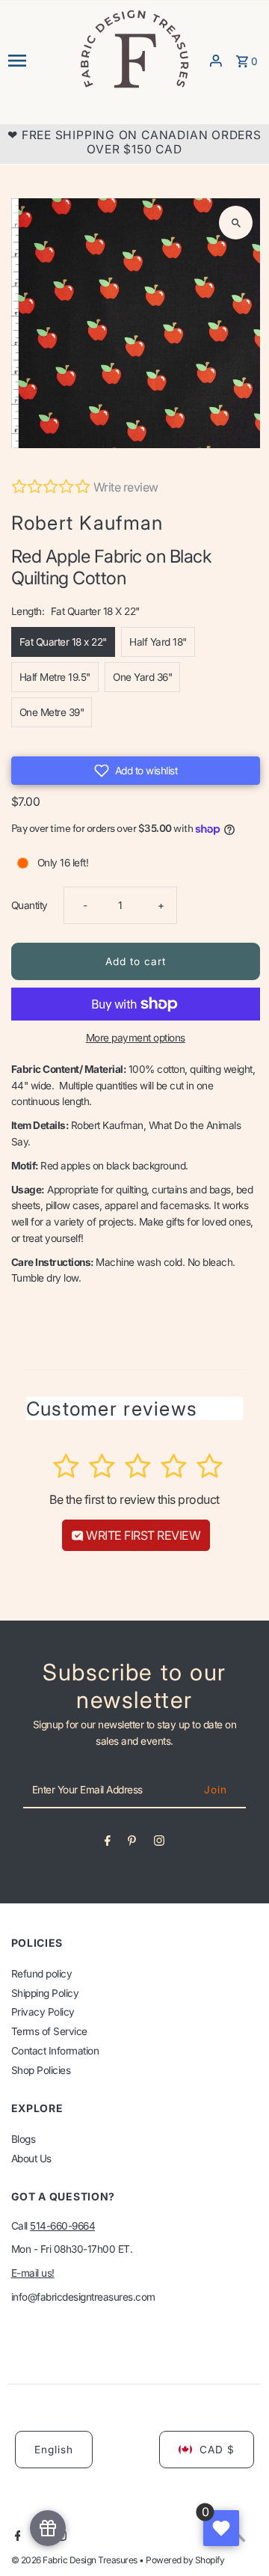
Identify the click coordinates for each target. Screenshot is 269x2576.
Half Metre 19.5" (55, 677)
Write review (126, 487)
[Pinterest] (132, 1844)
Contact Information (55, 2051)
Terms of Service (49, 2031)
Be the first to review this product (134, 1499)
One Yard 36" (142, 677)
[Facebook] (108, 1844)
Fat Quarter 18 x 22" (63, 642)
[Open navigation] (38, 61)
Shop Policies (41, 2070)
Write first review (142, 1535)
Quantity (30, 905)
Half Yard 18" (158, 642)
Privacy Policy (43, 2012)
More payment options (136, 1038)
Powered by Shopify (185, 2560)
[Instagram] (159, 1844)
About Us (31, 2159)
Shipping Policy (45, 1993)
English (54, 2450)
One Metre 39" (52, 712)
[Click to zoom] (236, 223)
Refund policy (42, 1974)
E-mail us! (33, 2273)
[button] (136, 771)
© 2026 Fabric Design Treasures (75, 2560)
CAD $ (217, 2450)
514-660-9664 (62, 2226)
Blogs (24, 2139)
